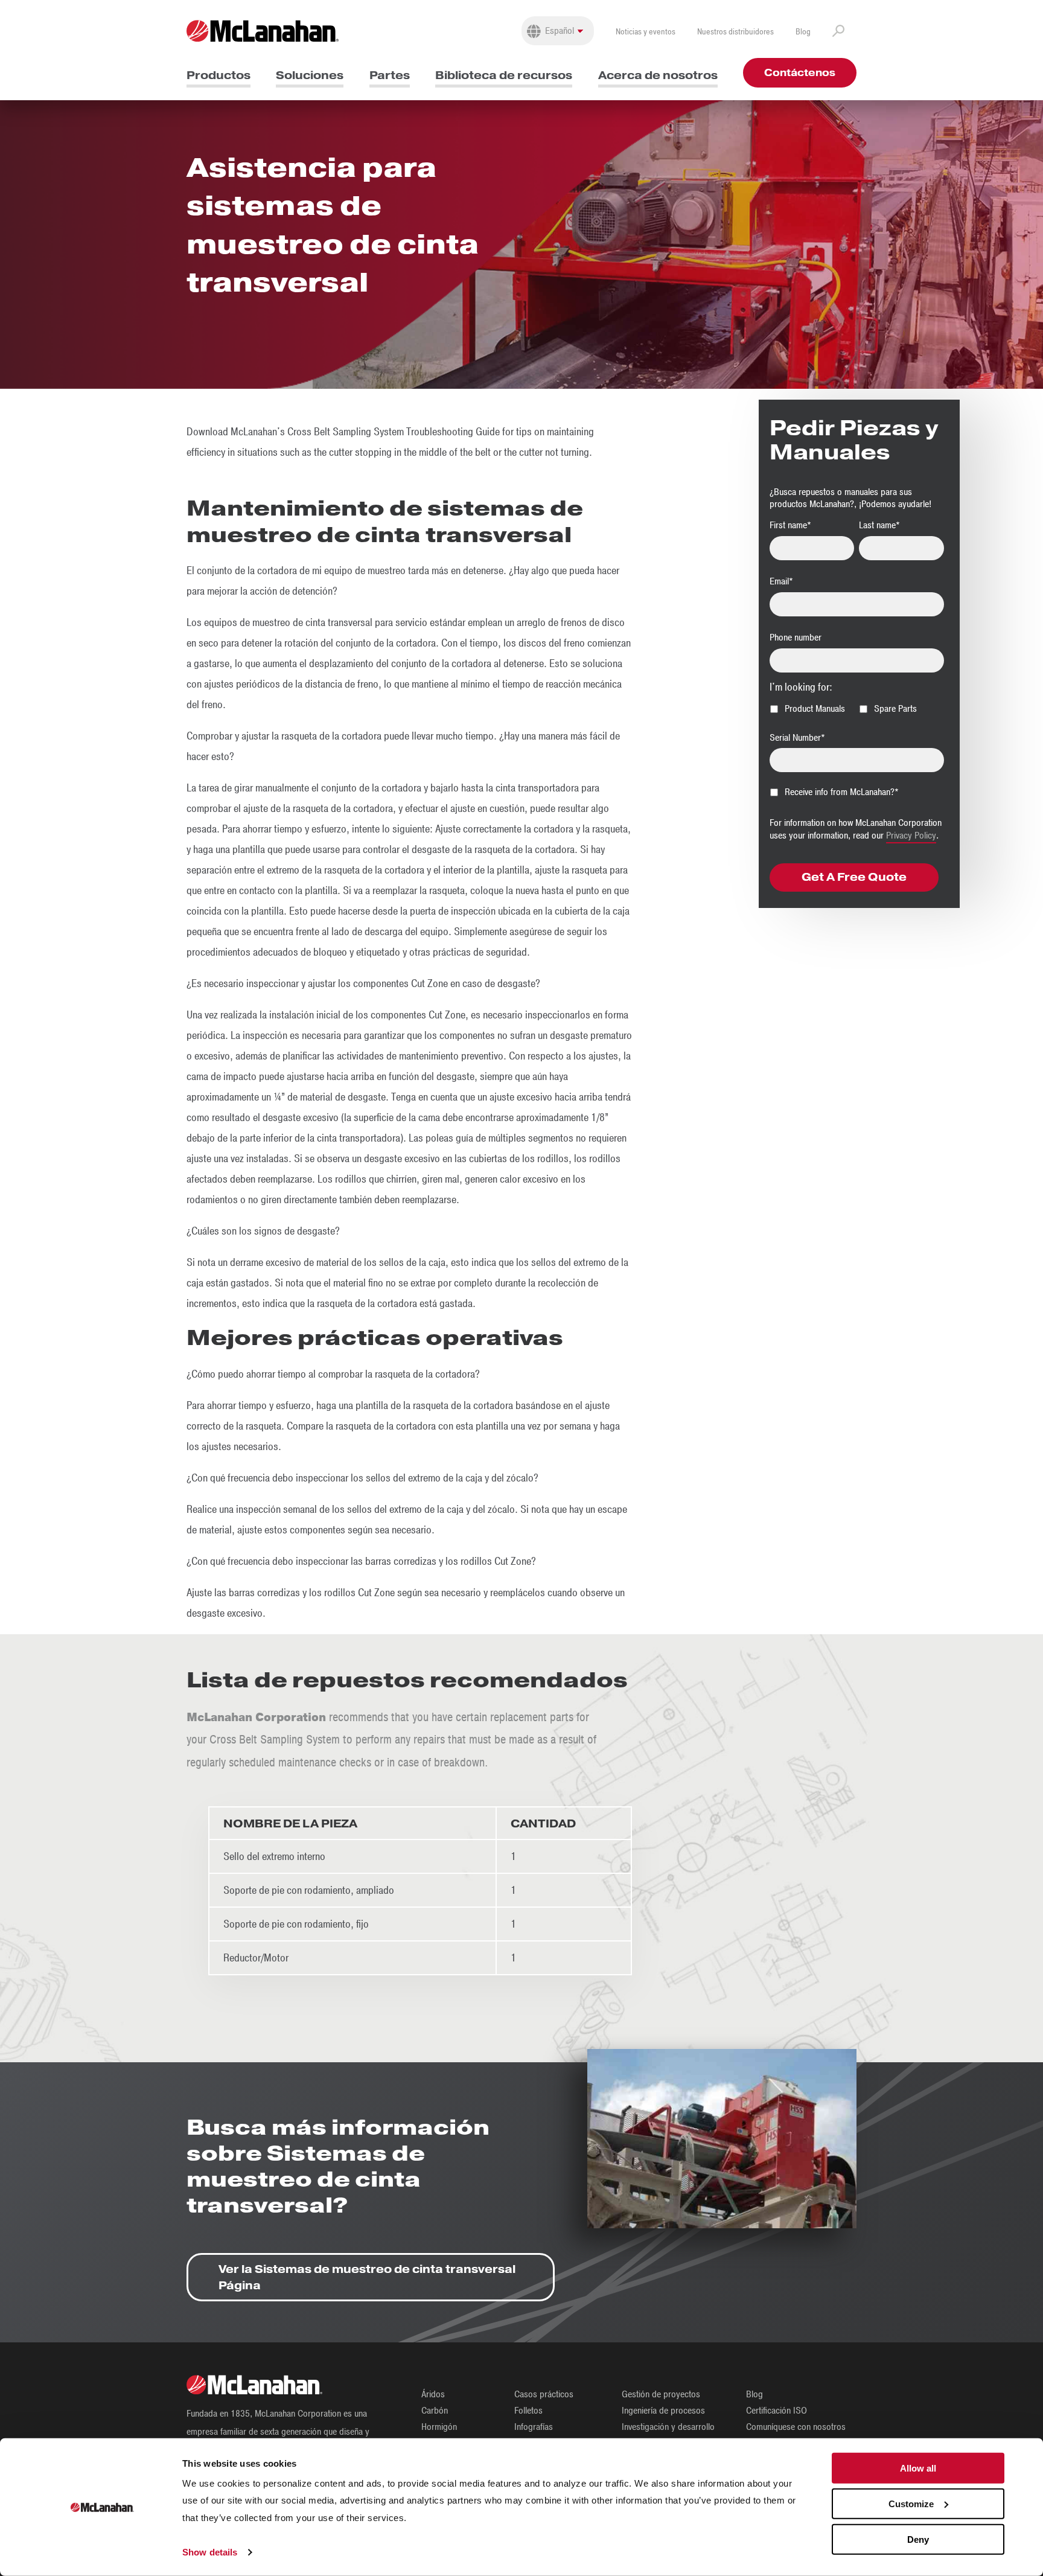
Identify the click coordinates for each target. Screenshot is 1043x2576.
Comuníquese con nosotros (796, 2427)
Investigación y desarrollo (668, 2427)
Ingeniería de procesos (663, 2411)
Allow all (918, 2468)
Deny (918, 2539)
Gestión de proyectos (661, 2394)
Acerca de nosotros (658, 75)
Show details (210, 2552)
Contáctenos (800, 73)
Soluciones (310, 75)
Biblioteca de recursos (504, 75)
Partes (390, 75)
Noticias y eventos (646, 32)
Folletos (528, 2411)
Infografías (534, 2427)
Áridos (433, 2394)
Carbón (435, 2411)
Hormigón (439, 2427)
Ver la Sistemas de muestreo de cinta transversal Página (367, 2277)
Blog (803, 32)
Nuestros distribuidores (735, 32)
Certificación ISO (777, 2411)
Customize (911, 2504)
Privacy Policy (911, 836)
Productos (218, 75)
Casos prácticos (544, 2394)
